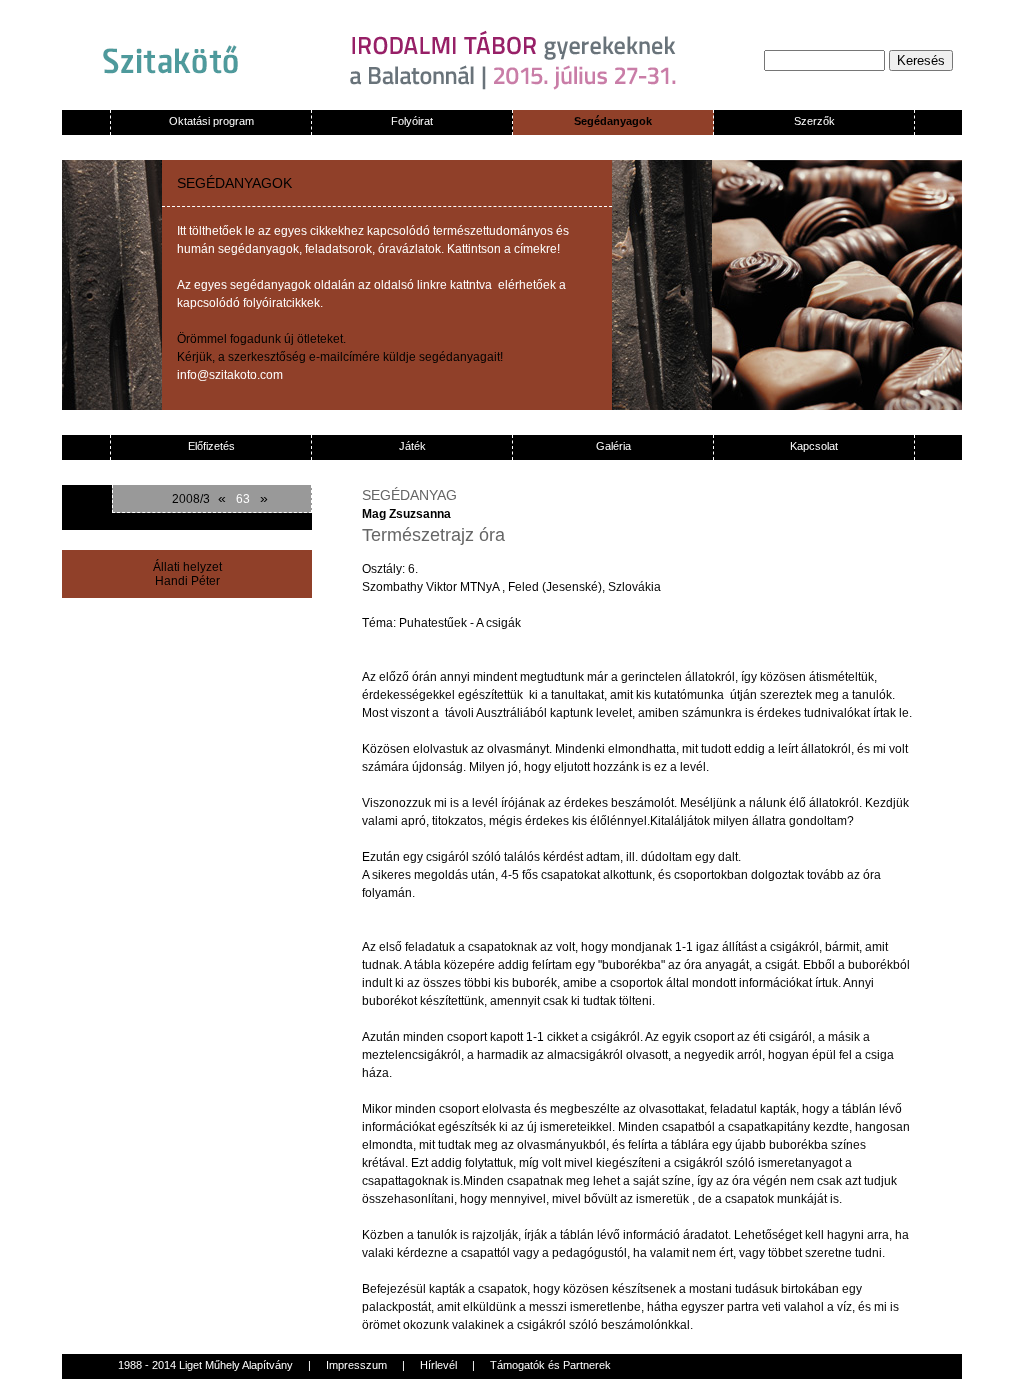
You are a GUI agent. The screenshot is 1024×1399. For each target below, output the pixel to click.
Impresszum (356, 1365)
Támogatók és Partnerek (550, 1365)
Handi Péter (187, 581)
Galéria (613, 446)
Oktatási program (211, 121)
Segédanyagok (613, 121)
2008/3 (191, 499)
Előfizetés (211, 446)
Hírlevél (438, 1365)
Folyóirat (412, 121)
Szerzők (814, 121)
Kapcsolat (814, 446)
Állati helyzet (187, 567)
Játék (412, 446)
